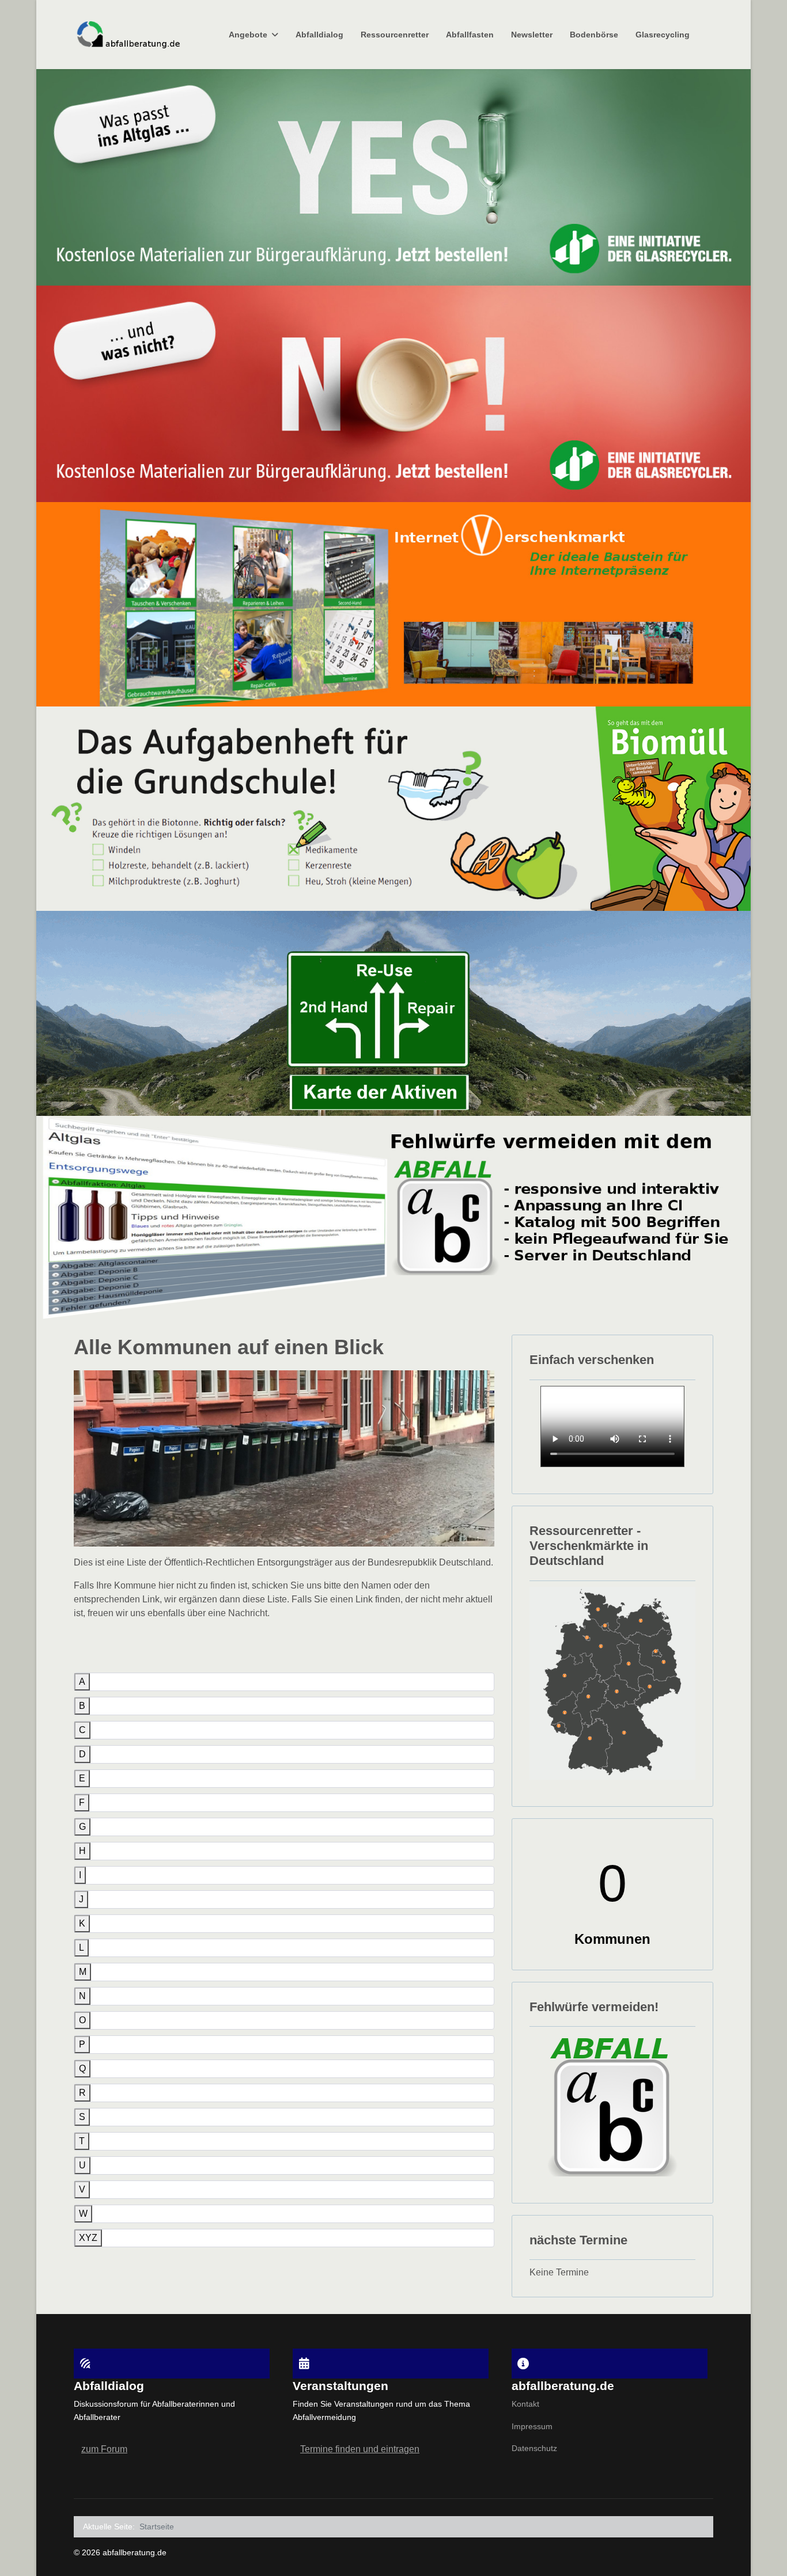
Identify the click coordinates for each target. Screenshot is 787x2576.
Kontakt (525, 2404)
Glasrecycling (663, 35)
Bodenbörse (594, 35)
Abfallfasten (470, 35)
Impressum (532, 2426)
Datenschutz (534, 2448)
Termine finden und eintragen (360, 2449)
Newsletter (532, 35)
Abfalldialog (319, 35)
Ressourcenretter (395, 35)
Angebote (248, 35)
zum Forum (104, 2449)
